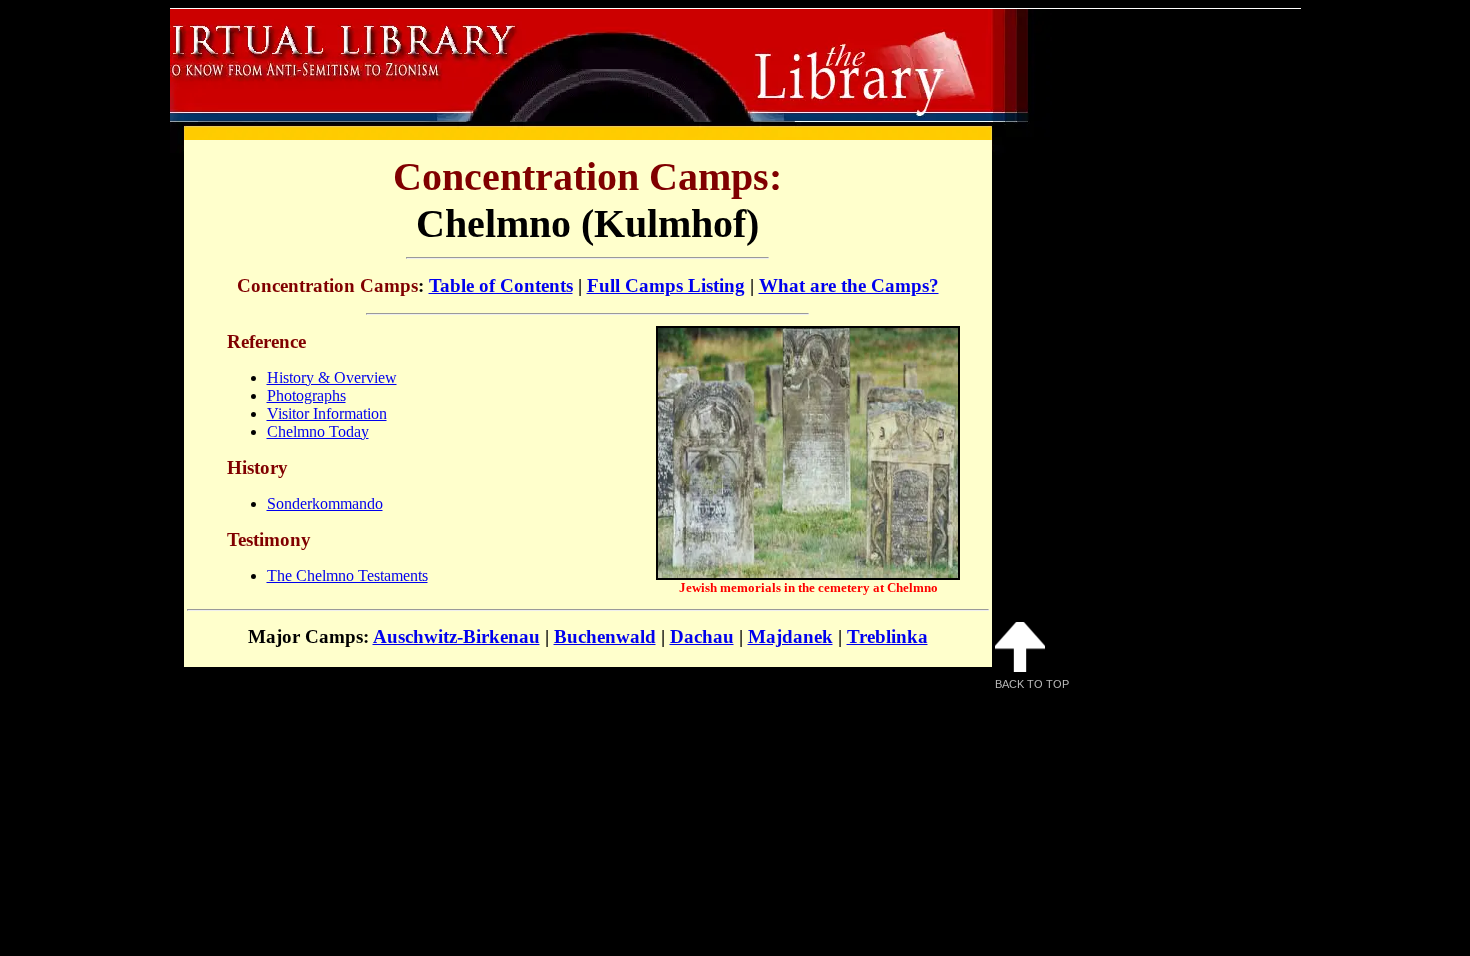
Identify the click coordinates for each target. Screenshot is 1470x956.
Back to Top (1032, 684)
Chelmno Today (318, 431)
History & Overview (332, 377)
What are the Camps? (849, 285)
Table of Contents (501, 285)
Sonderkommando (325, 503)
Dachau (702, 636)
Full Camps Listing (666, 285)
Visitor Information (327, 413)
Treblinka (887, 636)
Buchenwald (605, 636)
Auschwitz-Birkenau (456, 636)
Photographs (306, 395)
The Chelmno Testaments (347, 575)
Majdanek (790, 636)
